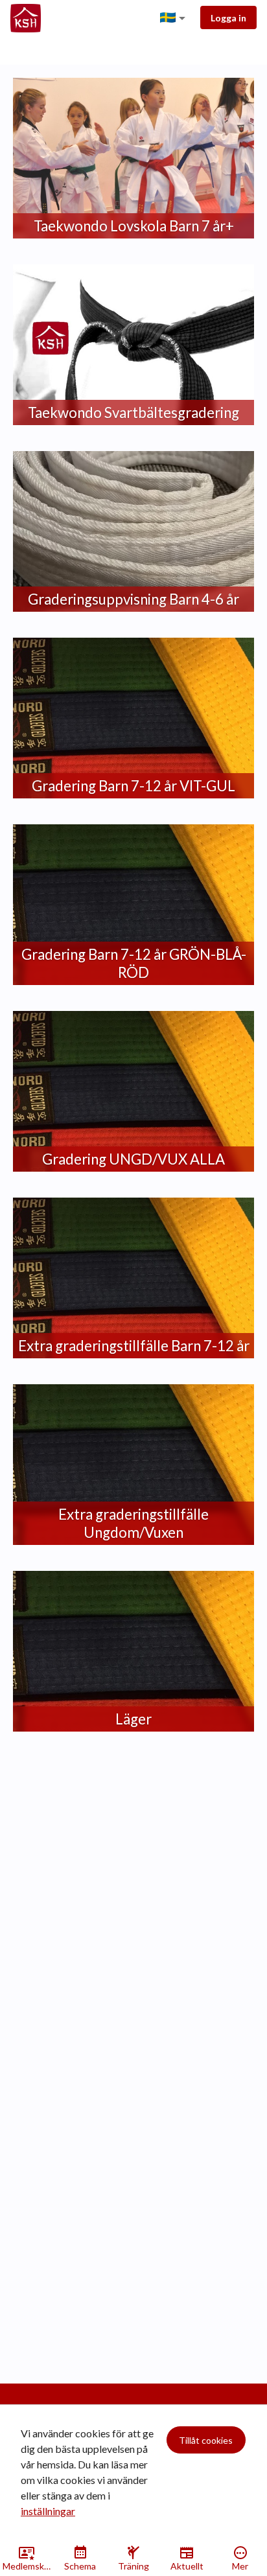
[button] (175, 18)
